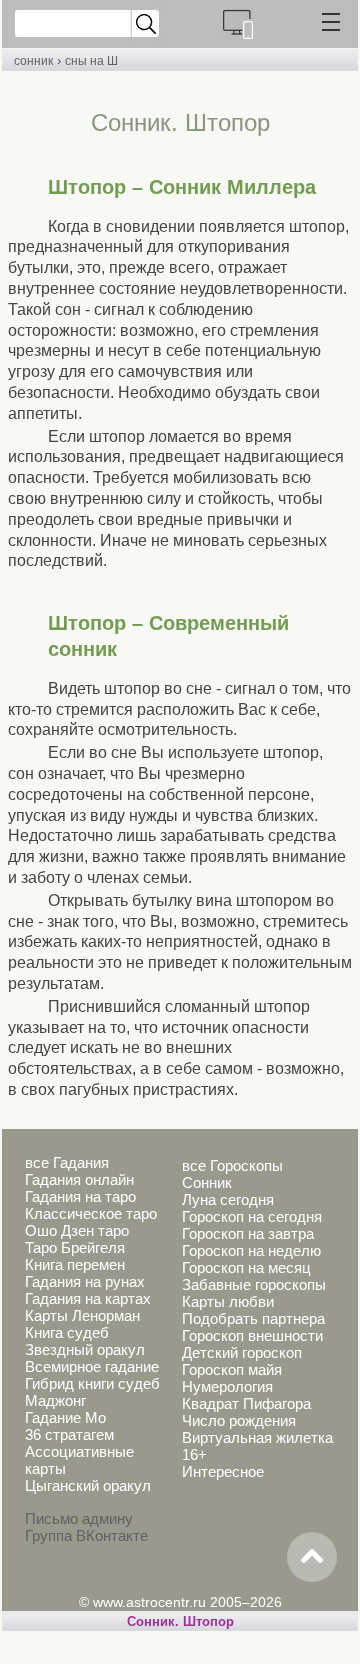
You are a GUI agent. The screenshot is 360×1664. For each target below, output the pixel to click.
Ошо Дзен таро (77, 1230)
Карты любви (228, 1301)
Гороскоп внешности (252, 1335)
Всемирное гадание (92, 1366)
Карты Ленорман (82, 1315)
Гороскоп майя (232, 1369)
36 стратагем (69, 1434)
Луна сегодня (228, 1199)
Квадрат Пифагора (246, 1403)
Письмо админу (79, 1518)
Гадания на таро (80, 1196)
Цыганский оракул (88, 1485)
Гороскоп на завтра (248, 1233)
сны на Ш (91, 61)
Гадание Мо (65, 1417)
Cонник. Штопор (180, 1621)
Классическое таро (91, 1213)
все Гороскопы (232, 1165)
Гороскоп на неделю (251, 1250)
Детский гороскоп (242, 1352)
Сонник (207, 1182)
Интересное (223, 1471)
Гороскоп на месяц (246, 1267)
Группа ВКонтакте (86, 1535)
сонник (33, 61)
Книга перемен (75, 1264)
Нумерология (227, 1386)
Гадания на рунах (85, 1281)
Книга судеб (67, 1332)
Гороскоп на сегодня (252, 1216)
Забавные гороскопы (254, 1284)
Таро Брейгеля (75, 1247)
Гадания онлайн (79, 1179)
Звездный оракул (85, 1349)
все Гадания (67, 1162)
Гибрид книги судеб (92, 1383)
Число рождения (239, 1420)
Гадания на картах (88, 1298)
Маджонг (55, 1400)
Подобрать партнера (253, 1318)
